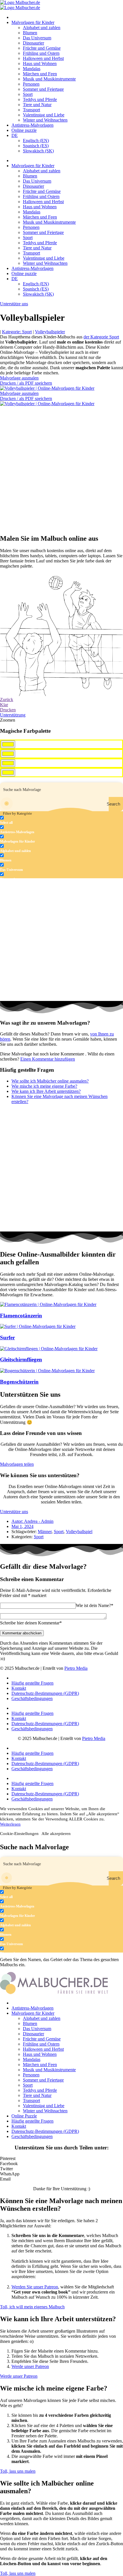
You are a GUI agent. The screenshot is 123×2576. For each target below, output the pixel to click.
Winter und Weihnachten (45, 120)
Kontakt (19, 1688)
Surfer (7, 1338)
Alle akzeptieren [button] (56, 1834)
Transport (31, 110)
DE (15, 135)
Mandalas (32, 69)
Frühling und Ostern (41, 53)
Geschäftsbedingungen (32, 1698)
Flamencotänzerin (21, 1316)
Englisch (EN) (36, 141)
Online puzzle (24, 130)
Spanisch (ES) (36, 146)
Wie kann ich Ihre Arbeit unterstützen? (46, 1091)
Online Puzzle (24, 2116)
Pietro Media (76, 1668)
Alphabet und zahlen (42, 28)
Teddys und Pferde (40, 99)
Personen (31, 84)
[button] (61, 2159)
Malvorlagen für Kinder (33, 22)
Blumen (30, 33)
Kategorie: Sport (17, 332)
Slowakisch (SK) (38, 151)
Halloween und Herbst (43, 58)
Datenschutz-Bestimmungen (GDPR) (45, 1693)
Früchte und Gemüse (42, 48)
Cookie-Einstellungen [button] (19, 1834)
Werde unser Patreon (30, 2366)
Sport (28, 94)
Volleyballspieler (50, 332)
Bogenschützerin (19, 1382)
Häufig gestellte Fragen (32, 1683)
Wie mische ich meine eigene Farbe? (44, 1086)
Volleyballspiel (79, 1532)
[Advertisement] (61, 468)
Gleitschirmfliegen (21, 1359)
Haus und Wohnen (40, 63)
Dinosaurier (33, 43)
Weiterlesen (10, 1824)
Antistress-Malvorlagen (32, 125)
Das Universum (37, 38)
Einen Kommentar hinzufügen (48, 1059)
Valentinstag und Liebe (44, 115)
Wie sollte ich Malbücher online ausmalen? (50, 1081)
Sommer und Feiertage (43, 89)
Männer (45, 1532)
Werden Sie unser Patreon (35, 2287)
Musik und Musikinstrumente (49, 79)
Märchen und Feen (40, 74)
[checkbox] (29, 820)
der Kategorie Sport (101, 337)
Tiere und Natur (37, 105)
